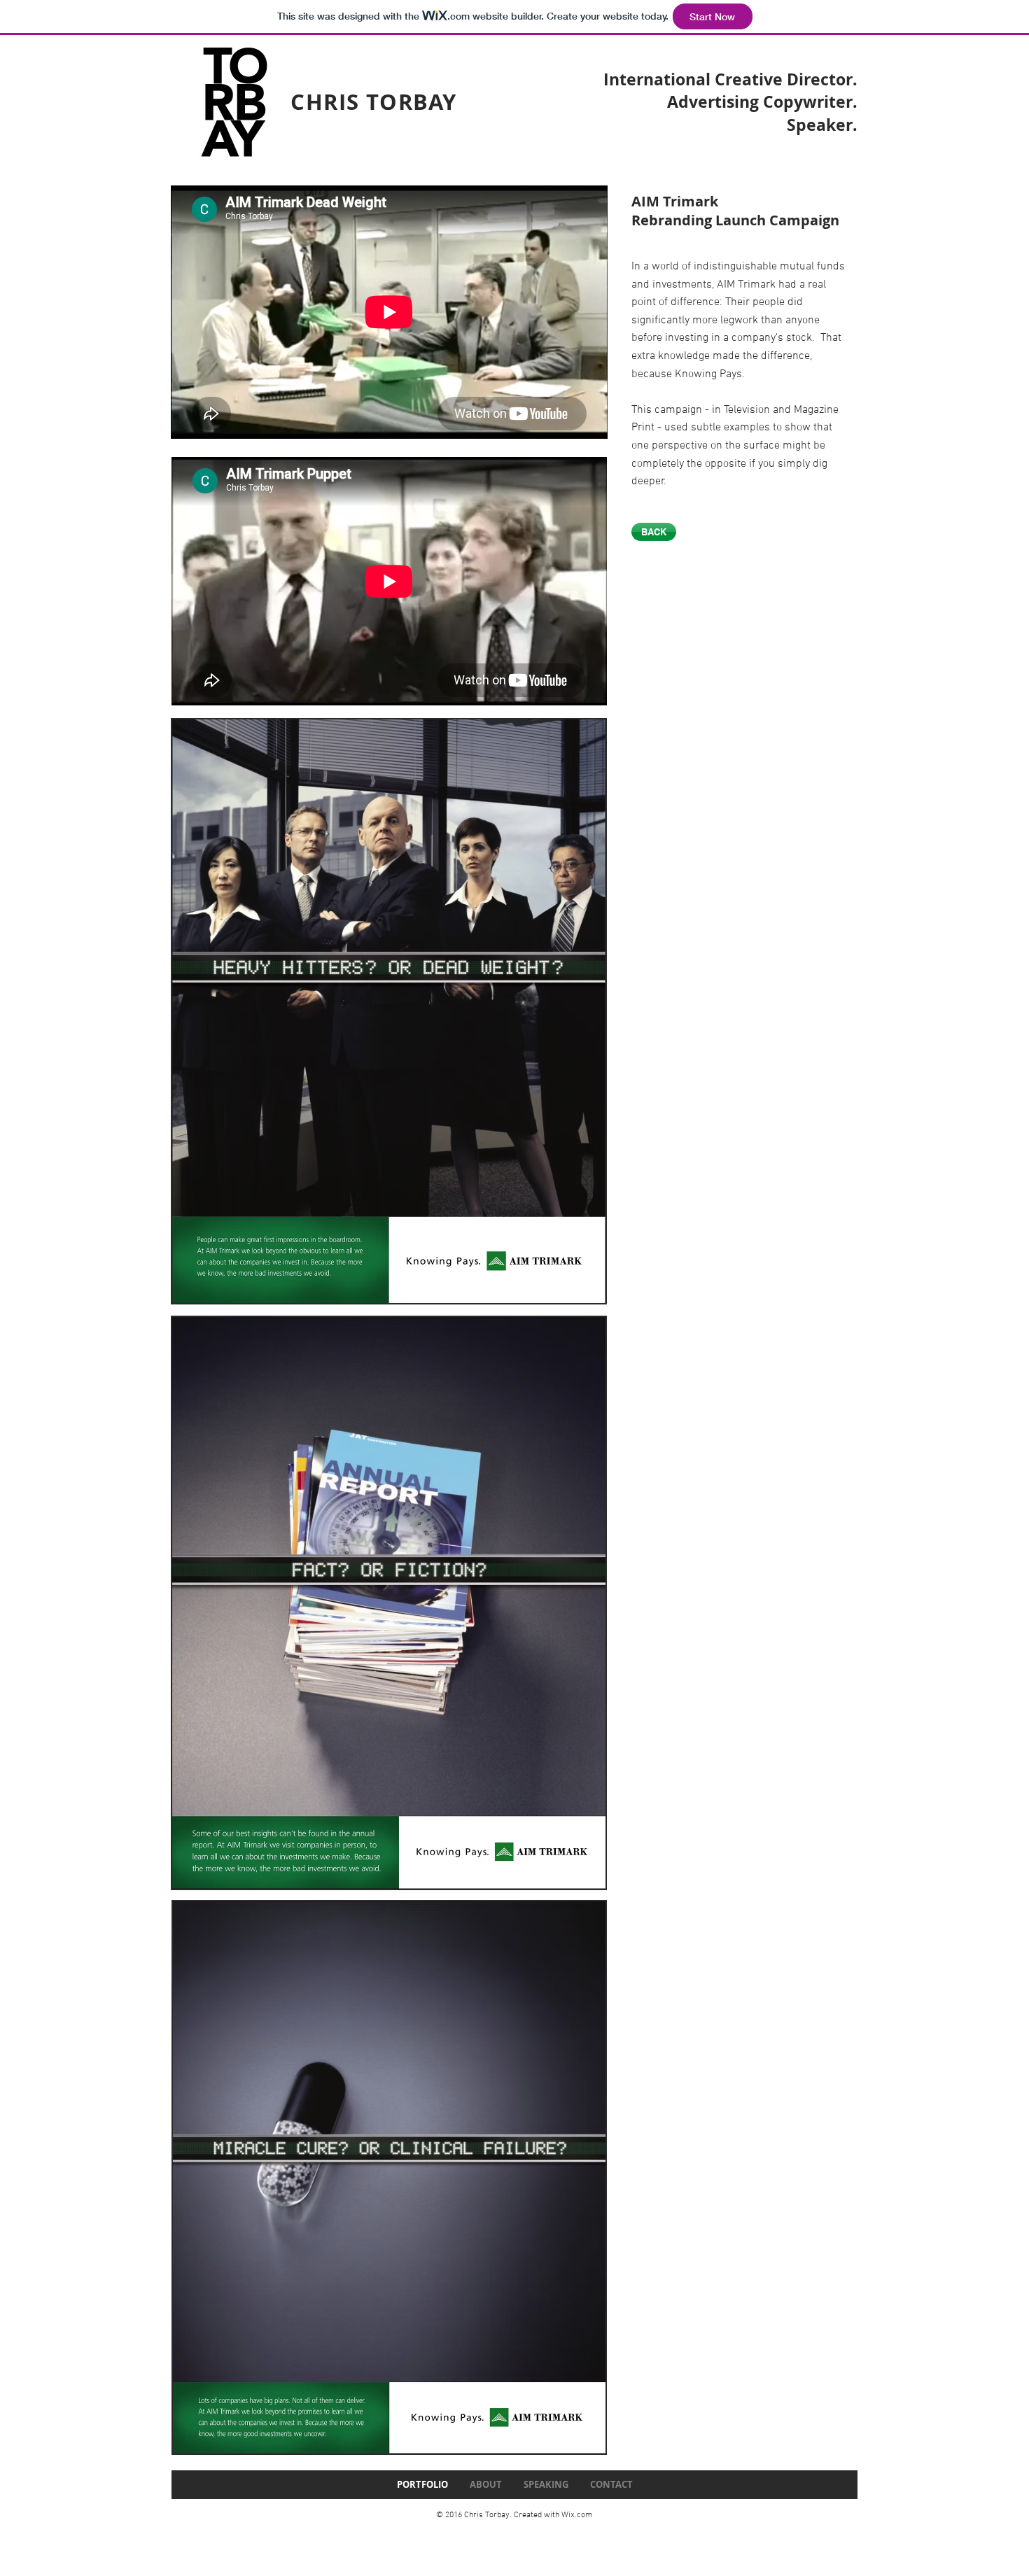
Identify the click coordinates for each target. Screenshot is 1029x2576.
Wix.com (577, 2515)
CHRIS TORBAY (374, 102)
